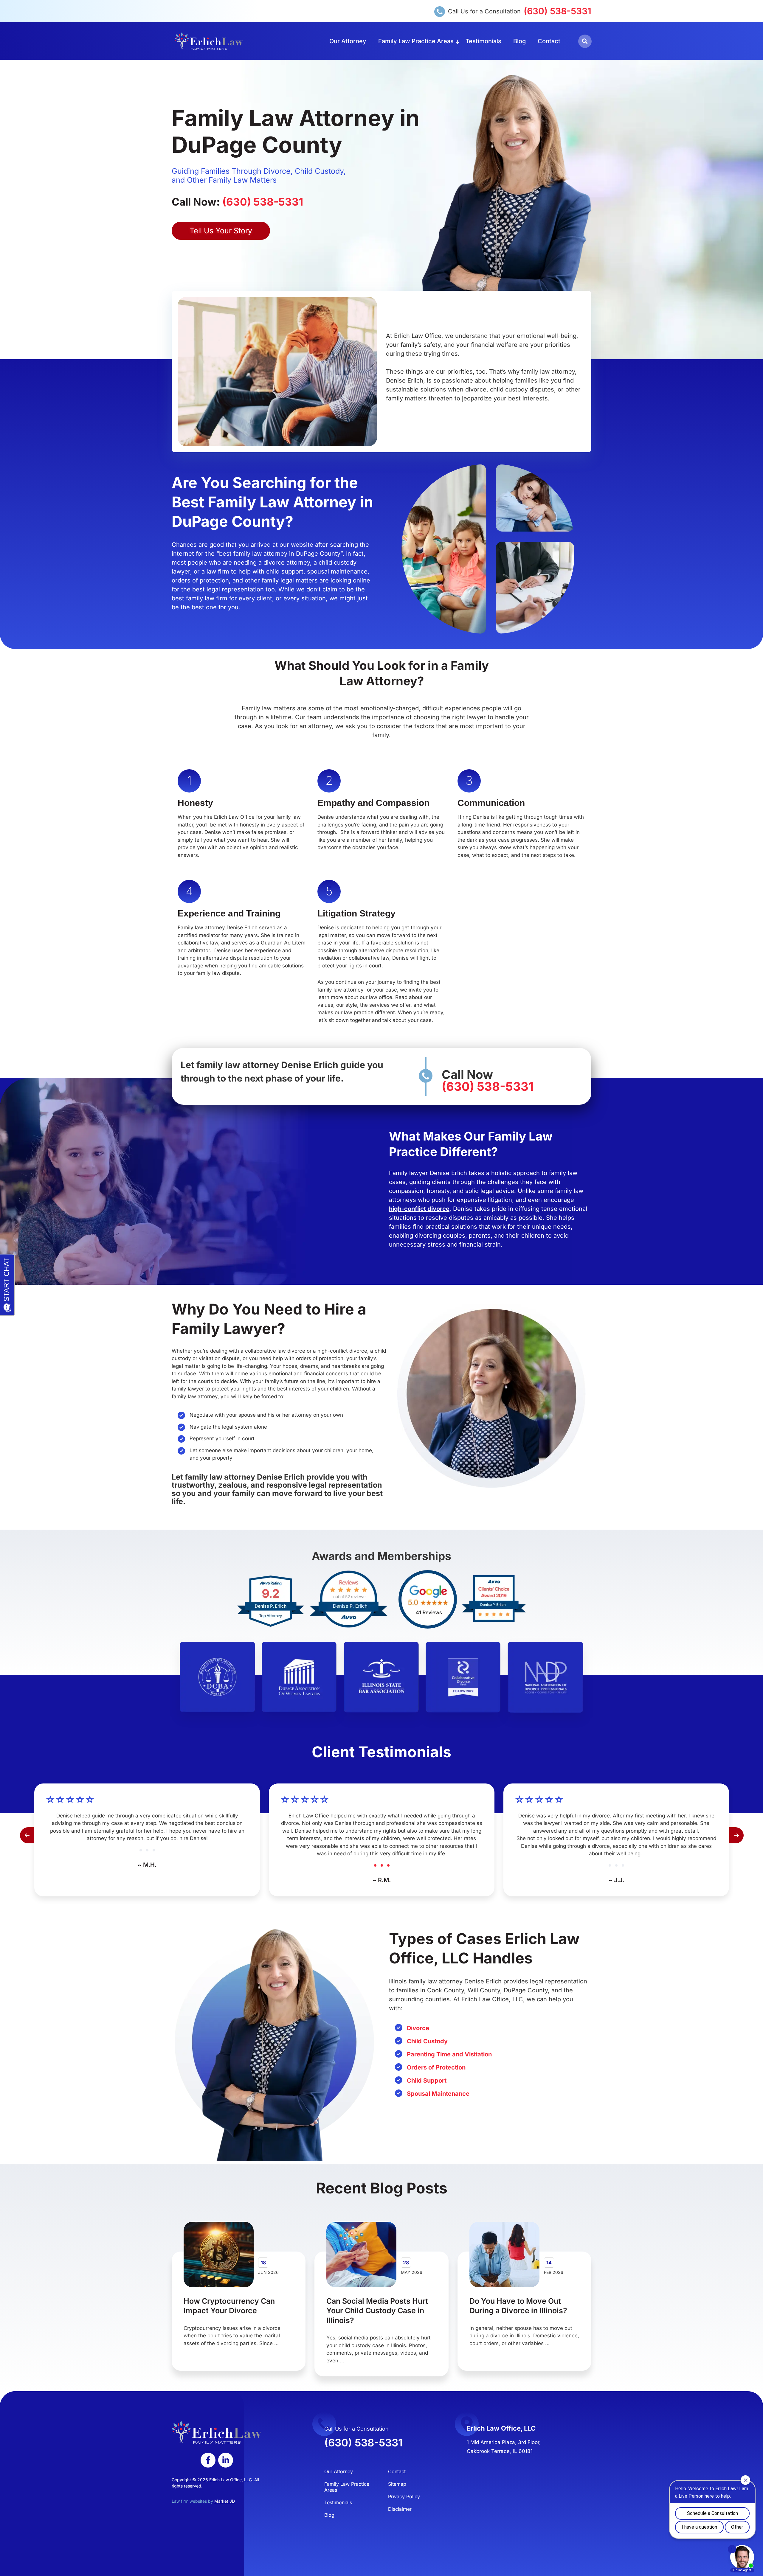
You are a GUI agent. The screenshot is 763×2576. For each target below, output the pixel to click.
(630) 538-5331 (557, 11)
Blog (519, 41)
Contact (549, 41)
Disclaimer (400, 2509)
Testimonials (483, 41)
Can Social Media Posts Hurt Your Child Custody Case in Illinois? (377, 2311)
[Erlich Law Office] (209, 41)
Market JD (225, 2501)
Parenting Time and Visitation (449, 2054)
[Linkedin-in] (226, 2460)
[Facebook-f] (208, 2460)
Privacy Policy (404, 2496)
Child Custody (427, 2041)
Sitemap (397, 2484)
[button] (585, 41)
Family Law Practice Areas (416, 41)
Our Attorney (348, 41)
